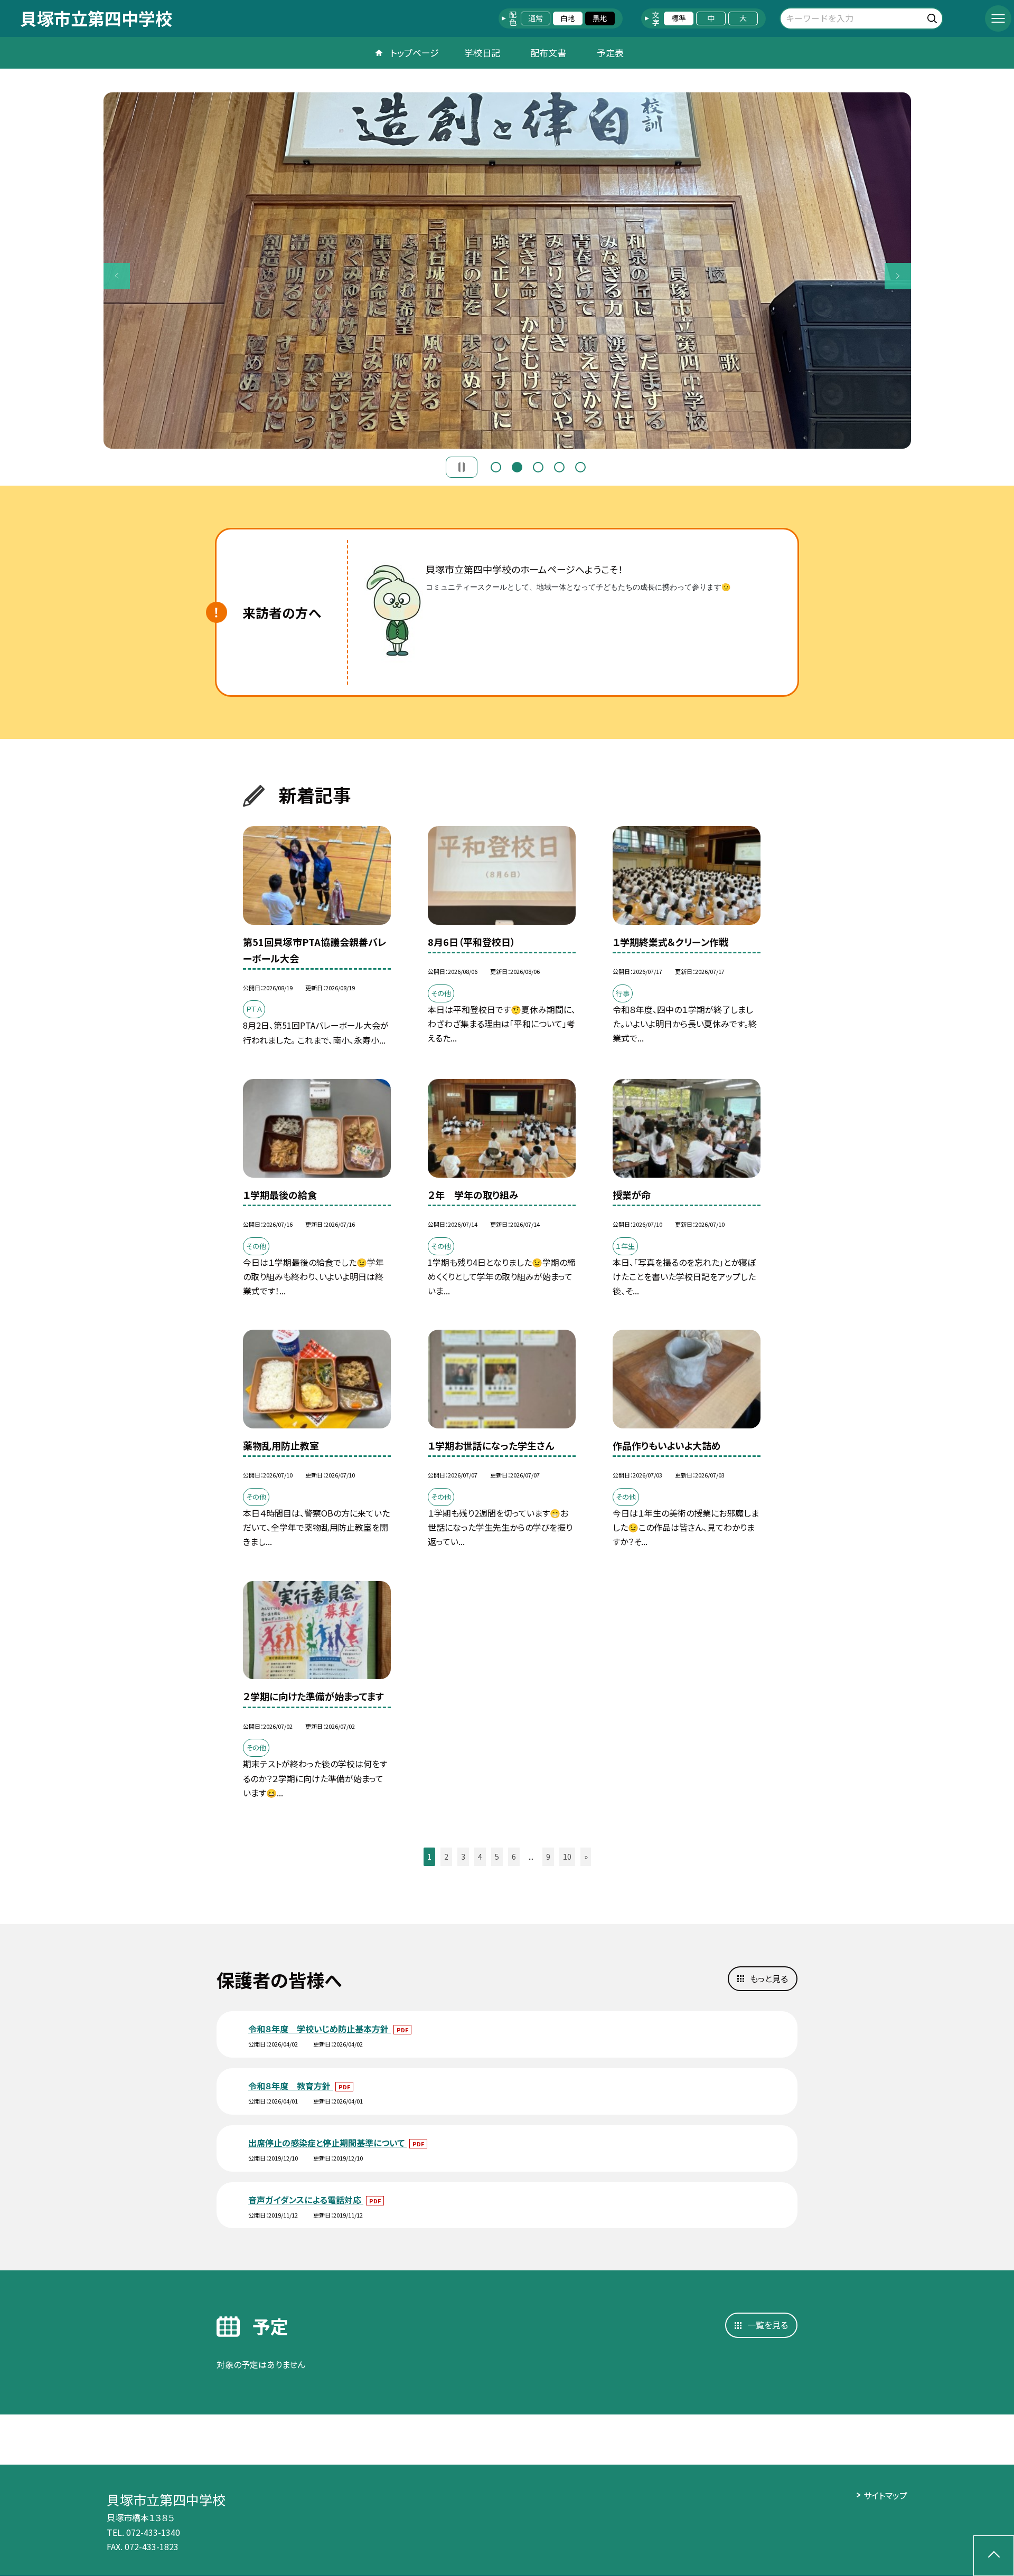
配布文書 (548, 53)
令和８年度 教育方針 (290, 2086)
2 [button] (517, 467)
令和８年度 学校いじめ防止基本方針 (320, 2029)
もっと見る (769, 1978)
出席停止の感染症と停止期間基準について (327, 2143)
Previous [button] (117, 276)
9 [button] (548, 1857)
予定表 (610, 53)
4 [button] (559, 467)
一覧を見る (768, 2325)
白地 (568, 18)
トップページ (415, 53)
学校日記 (482, 53)
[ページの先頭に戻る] (994, 2556)
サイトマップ (885, 2495)
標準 (679, 18)
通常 (536, 18)
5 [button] (580, 467)
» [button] (586, 1857)
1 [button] (496, 467)
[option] (507, 271)
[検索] (933, 17)
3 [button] (538, 467)
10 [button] (567, 1857)
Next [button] (898, 276)
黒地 (600, 18)
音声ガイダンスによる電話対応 (306, 2200)
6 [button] (514, 1857)
